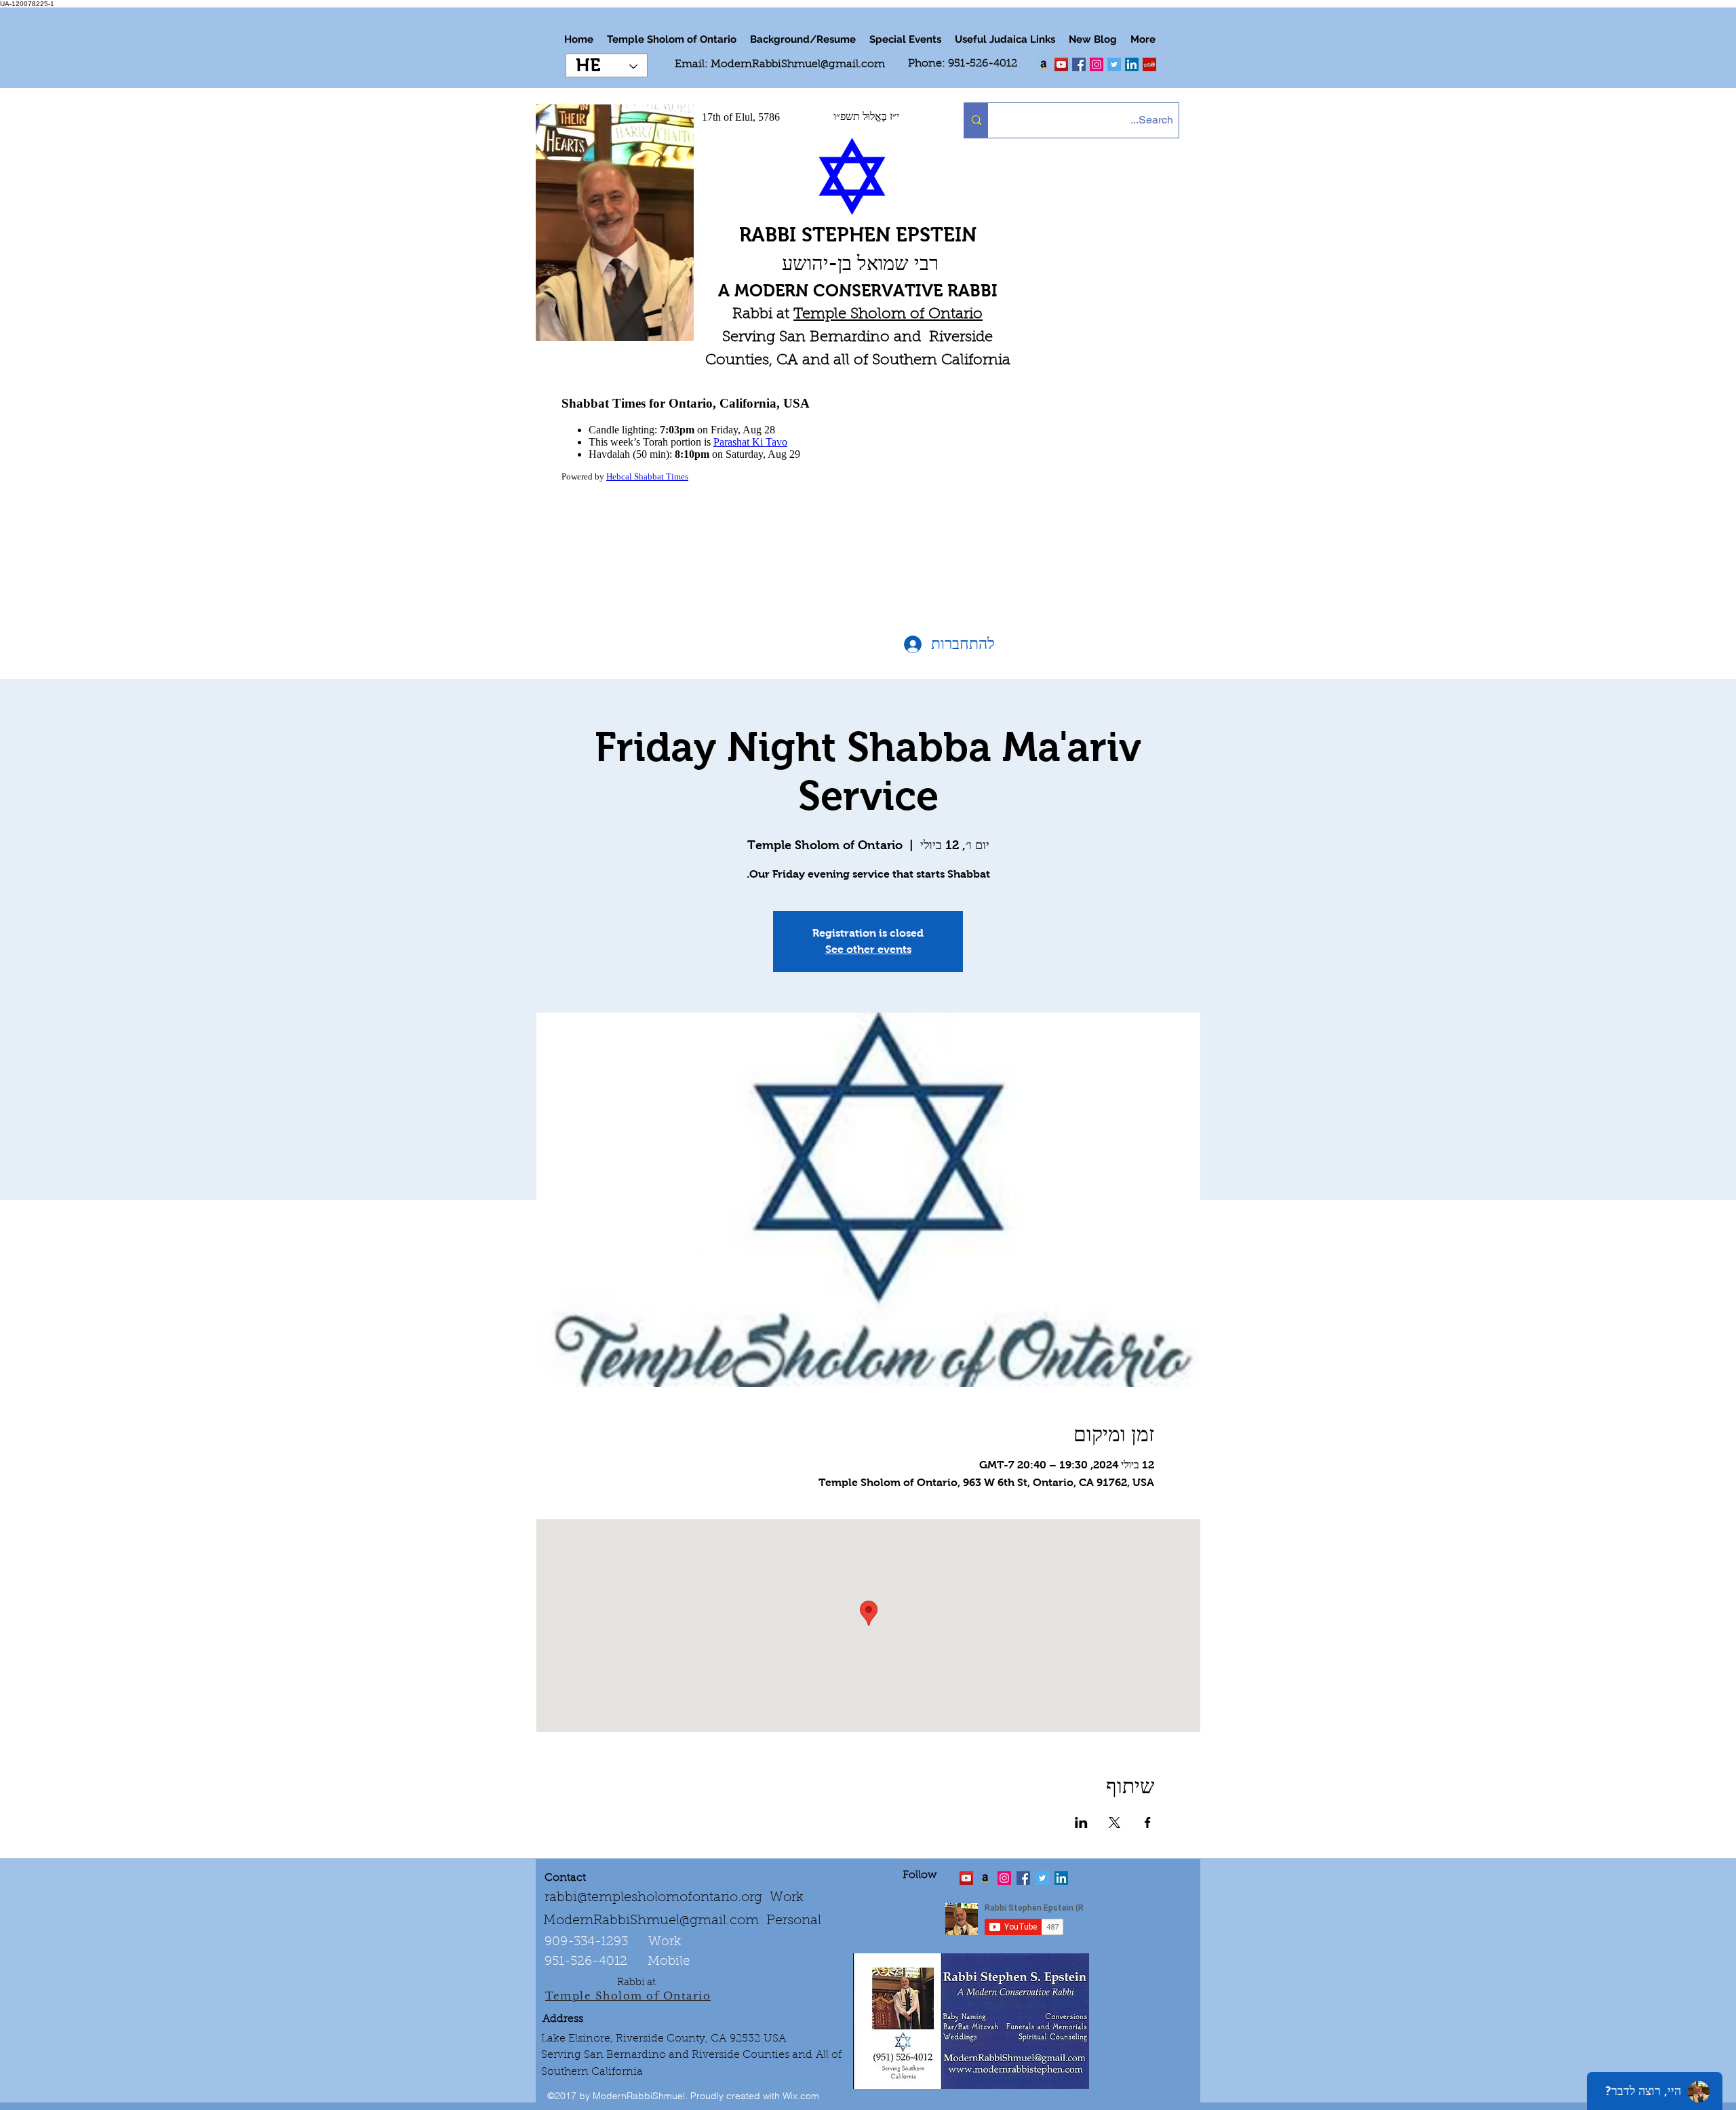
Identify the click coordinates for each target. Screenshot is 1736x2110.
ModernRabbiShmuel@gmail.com (798, 64)
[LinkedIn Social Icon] (1132, 64)
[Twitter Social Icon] (1114, 64)
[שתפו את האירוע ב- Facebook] (1148, 1822)
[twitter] (1061, 64)
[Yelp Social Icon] (1149, 64)
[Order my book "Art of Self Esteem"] (1044, 64)
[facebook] (1079, 64)
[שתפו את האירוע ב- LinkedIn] (1081, 1822)
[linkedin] (1097, 64)
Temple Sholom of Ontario (888, 315)
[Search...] (976, 120)
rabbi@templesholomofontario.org (653, 1898)
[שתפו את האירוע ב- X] (1114, 1822)
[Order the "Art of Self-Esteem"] (985, 1878)
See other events (868, 949)
